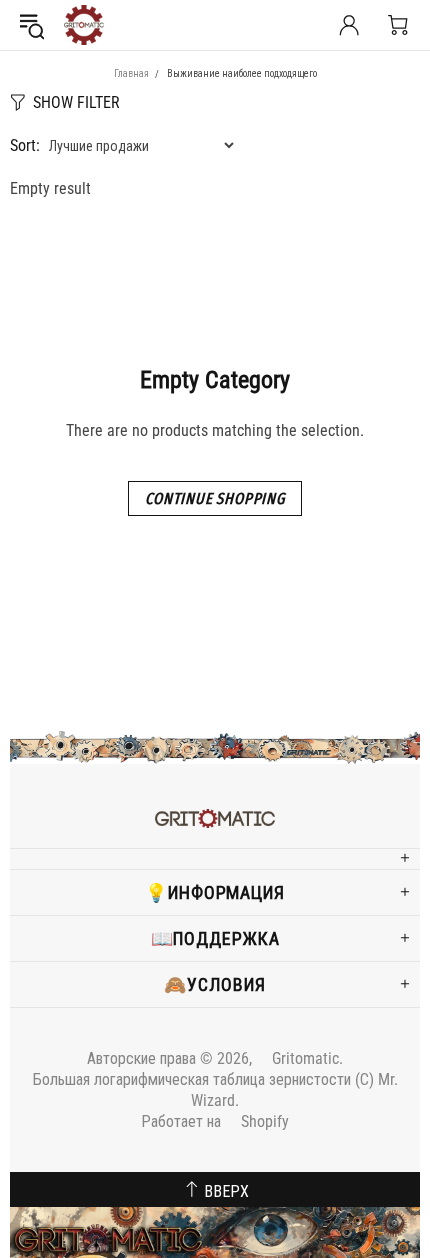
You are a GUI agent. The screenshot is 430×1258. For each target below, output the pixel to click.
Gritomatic (84, 25)
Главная (131, 73)
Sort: (25, 145)
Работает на (215, 1121)
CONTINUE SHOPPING (215, 498)
